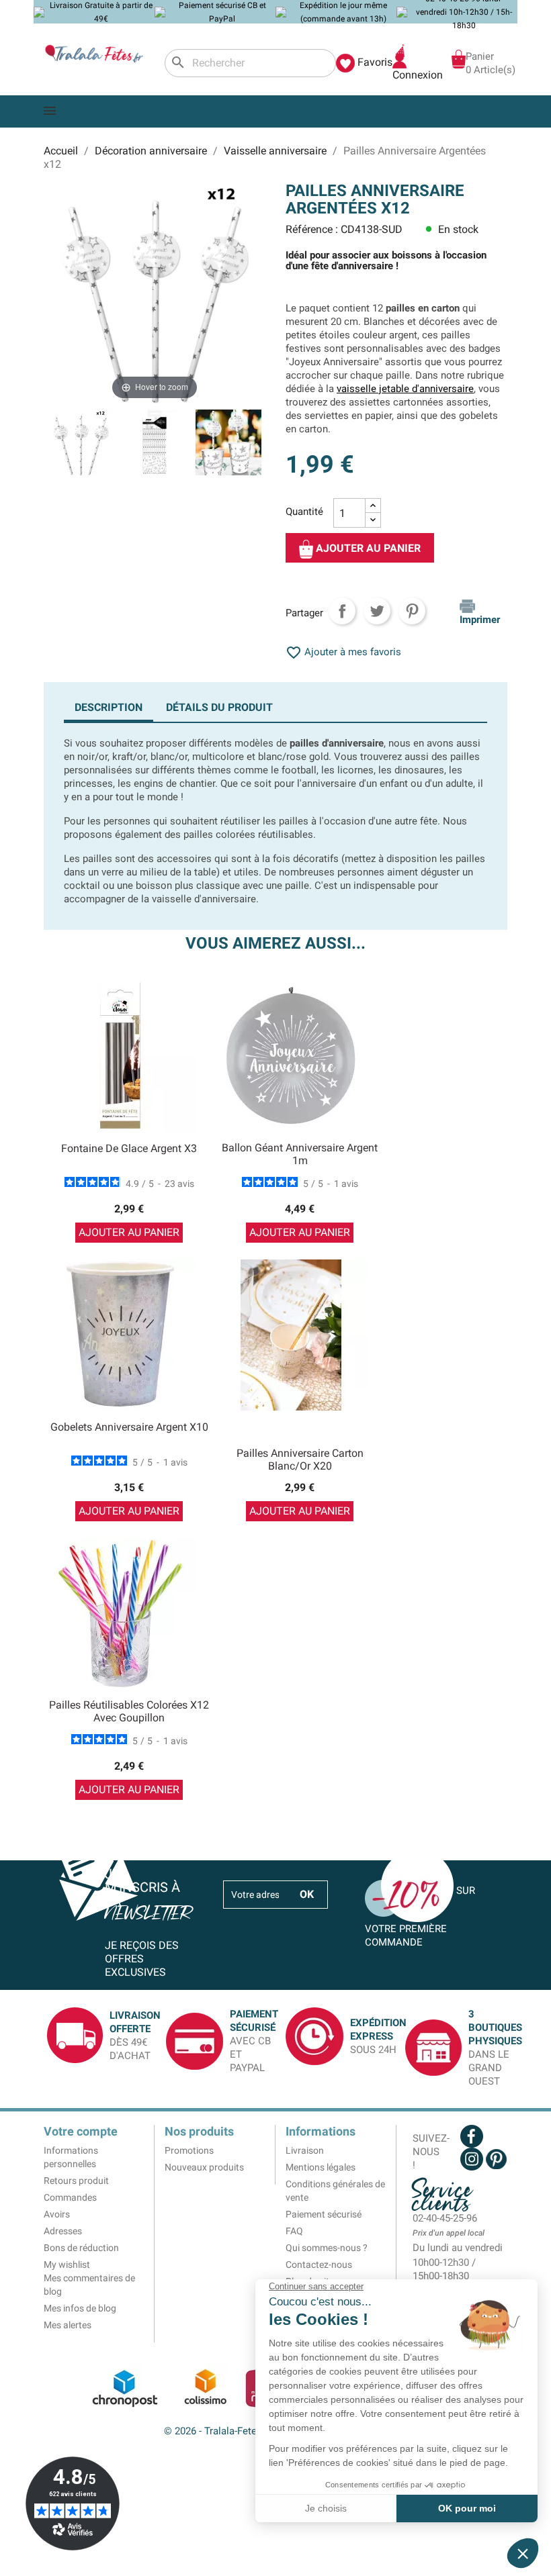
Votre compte (81, 2131)
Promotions (189, 2150)
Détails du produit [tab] (219, 707)
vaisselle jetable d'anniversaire (405, 389)
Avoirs (57, 2214)
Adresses (63, 2231)
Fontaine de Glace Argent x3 (129, 1148)
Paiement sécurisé (324, 2214)
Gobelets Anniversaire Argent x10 (129, 1427)
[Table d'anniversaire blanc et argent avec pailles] (228, 444)
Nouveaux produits (204, 2167)
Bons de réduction (81, 2248)
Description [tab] (109, 707)
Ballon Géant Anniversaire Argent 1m (300, 1154)
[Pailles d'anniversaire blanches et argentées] (81, 444)
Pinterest (412, 611)
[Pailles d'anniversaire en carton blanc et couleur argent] (155, 444)
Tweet (377, 611)
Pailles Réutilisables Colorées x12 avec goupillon (129, 1712)
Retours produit (76, 2181)
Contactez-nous (319, 2264)
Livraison (305, 2150)
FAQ (294, 2231)
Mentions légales (321, 2167)
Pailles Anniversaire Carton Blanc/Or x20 (300, 1460)
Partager (342, 611)
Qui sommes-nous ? (327, 2248)
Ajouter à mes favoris (343, 652)
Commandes (70, 2197)
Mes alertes (68, 2325)
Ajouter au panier (367, 549)
